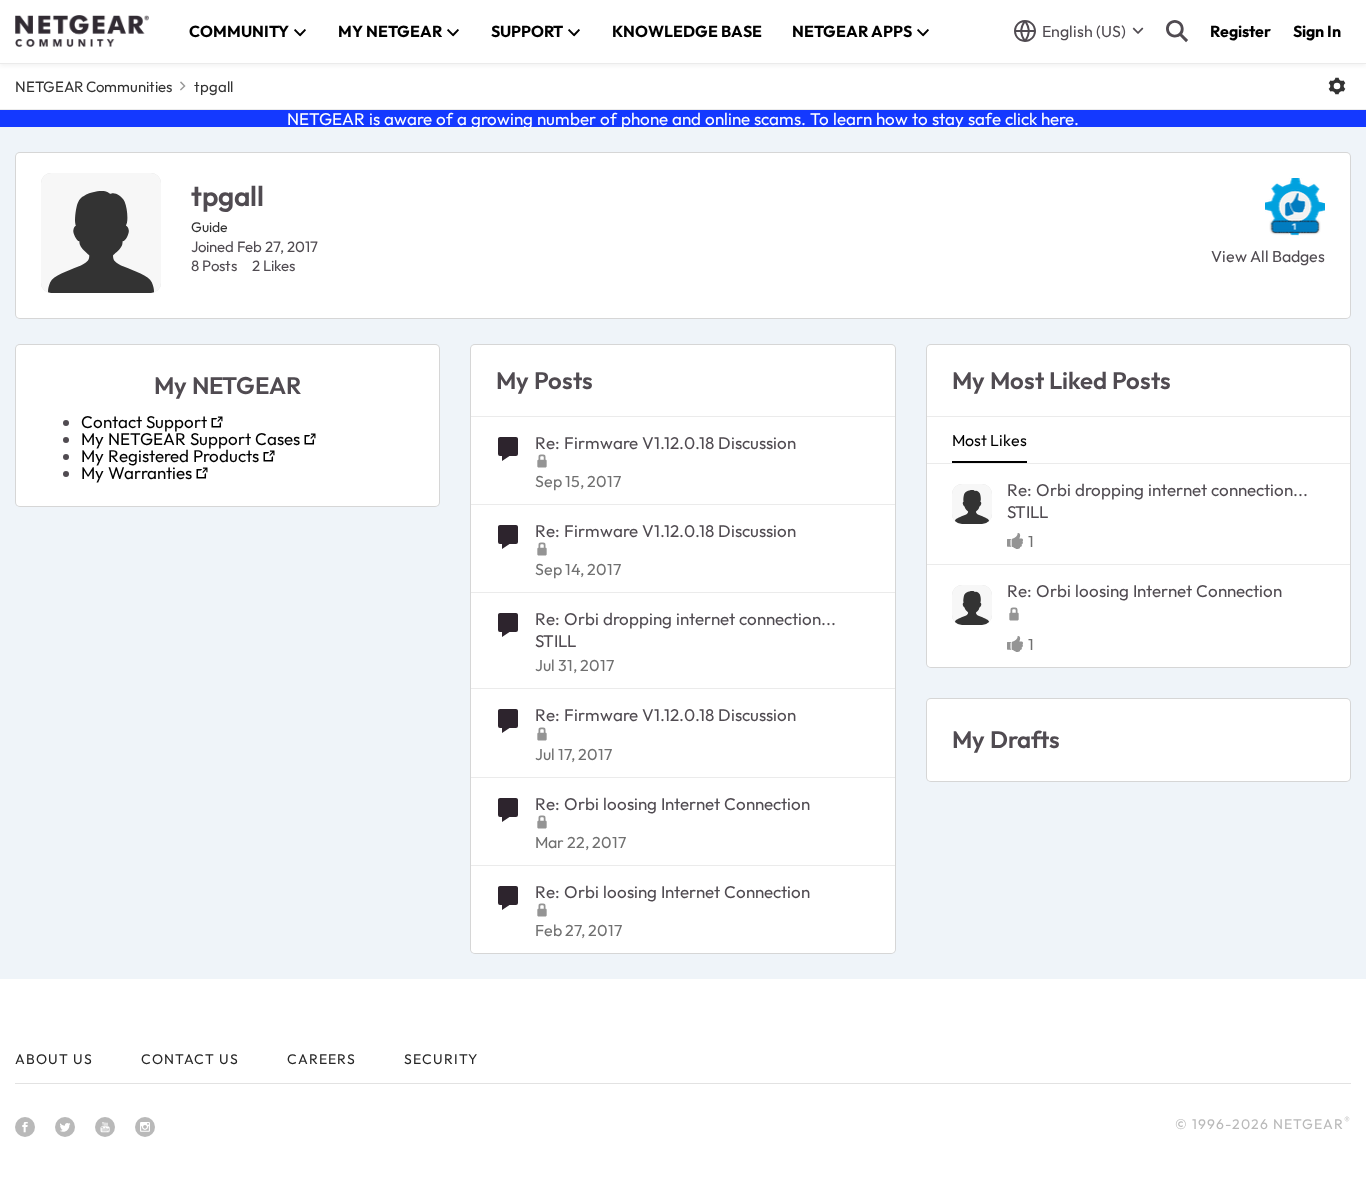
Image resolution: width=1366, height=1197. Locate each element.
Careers (321, 1059)
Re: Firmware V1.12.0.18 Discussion (665, 442)
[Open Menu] (1337, 86)
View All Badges (1268, 256)
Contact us (190, 1059)
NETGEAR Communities (93, 86)
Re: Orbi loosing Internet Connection (672, 803)
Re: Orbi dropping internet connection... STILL (685, 629)
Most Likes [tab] (989, 440)
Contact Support (144, 421)
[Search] (1177, 31)
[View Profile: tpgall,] (972, 504)
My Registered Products (170, 455)
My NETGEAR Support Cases (190, 438)
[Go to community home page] (82, 31)
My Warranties (136, 472)
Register (1240, 31)
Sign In (1317, 31)
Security (441, 1059)
